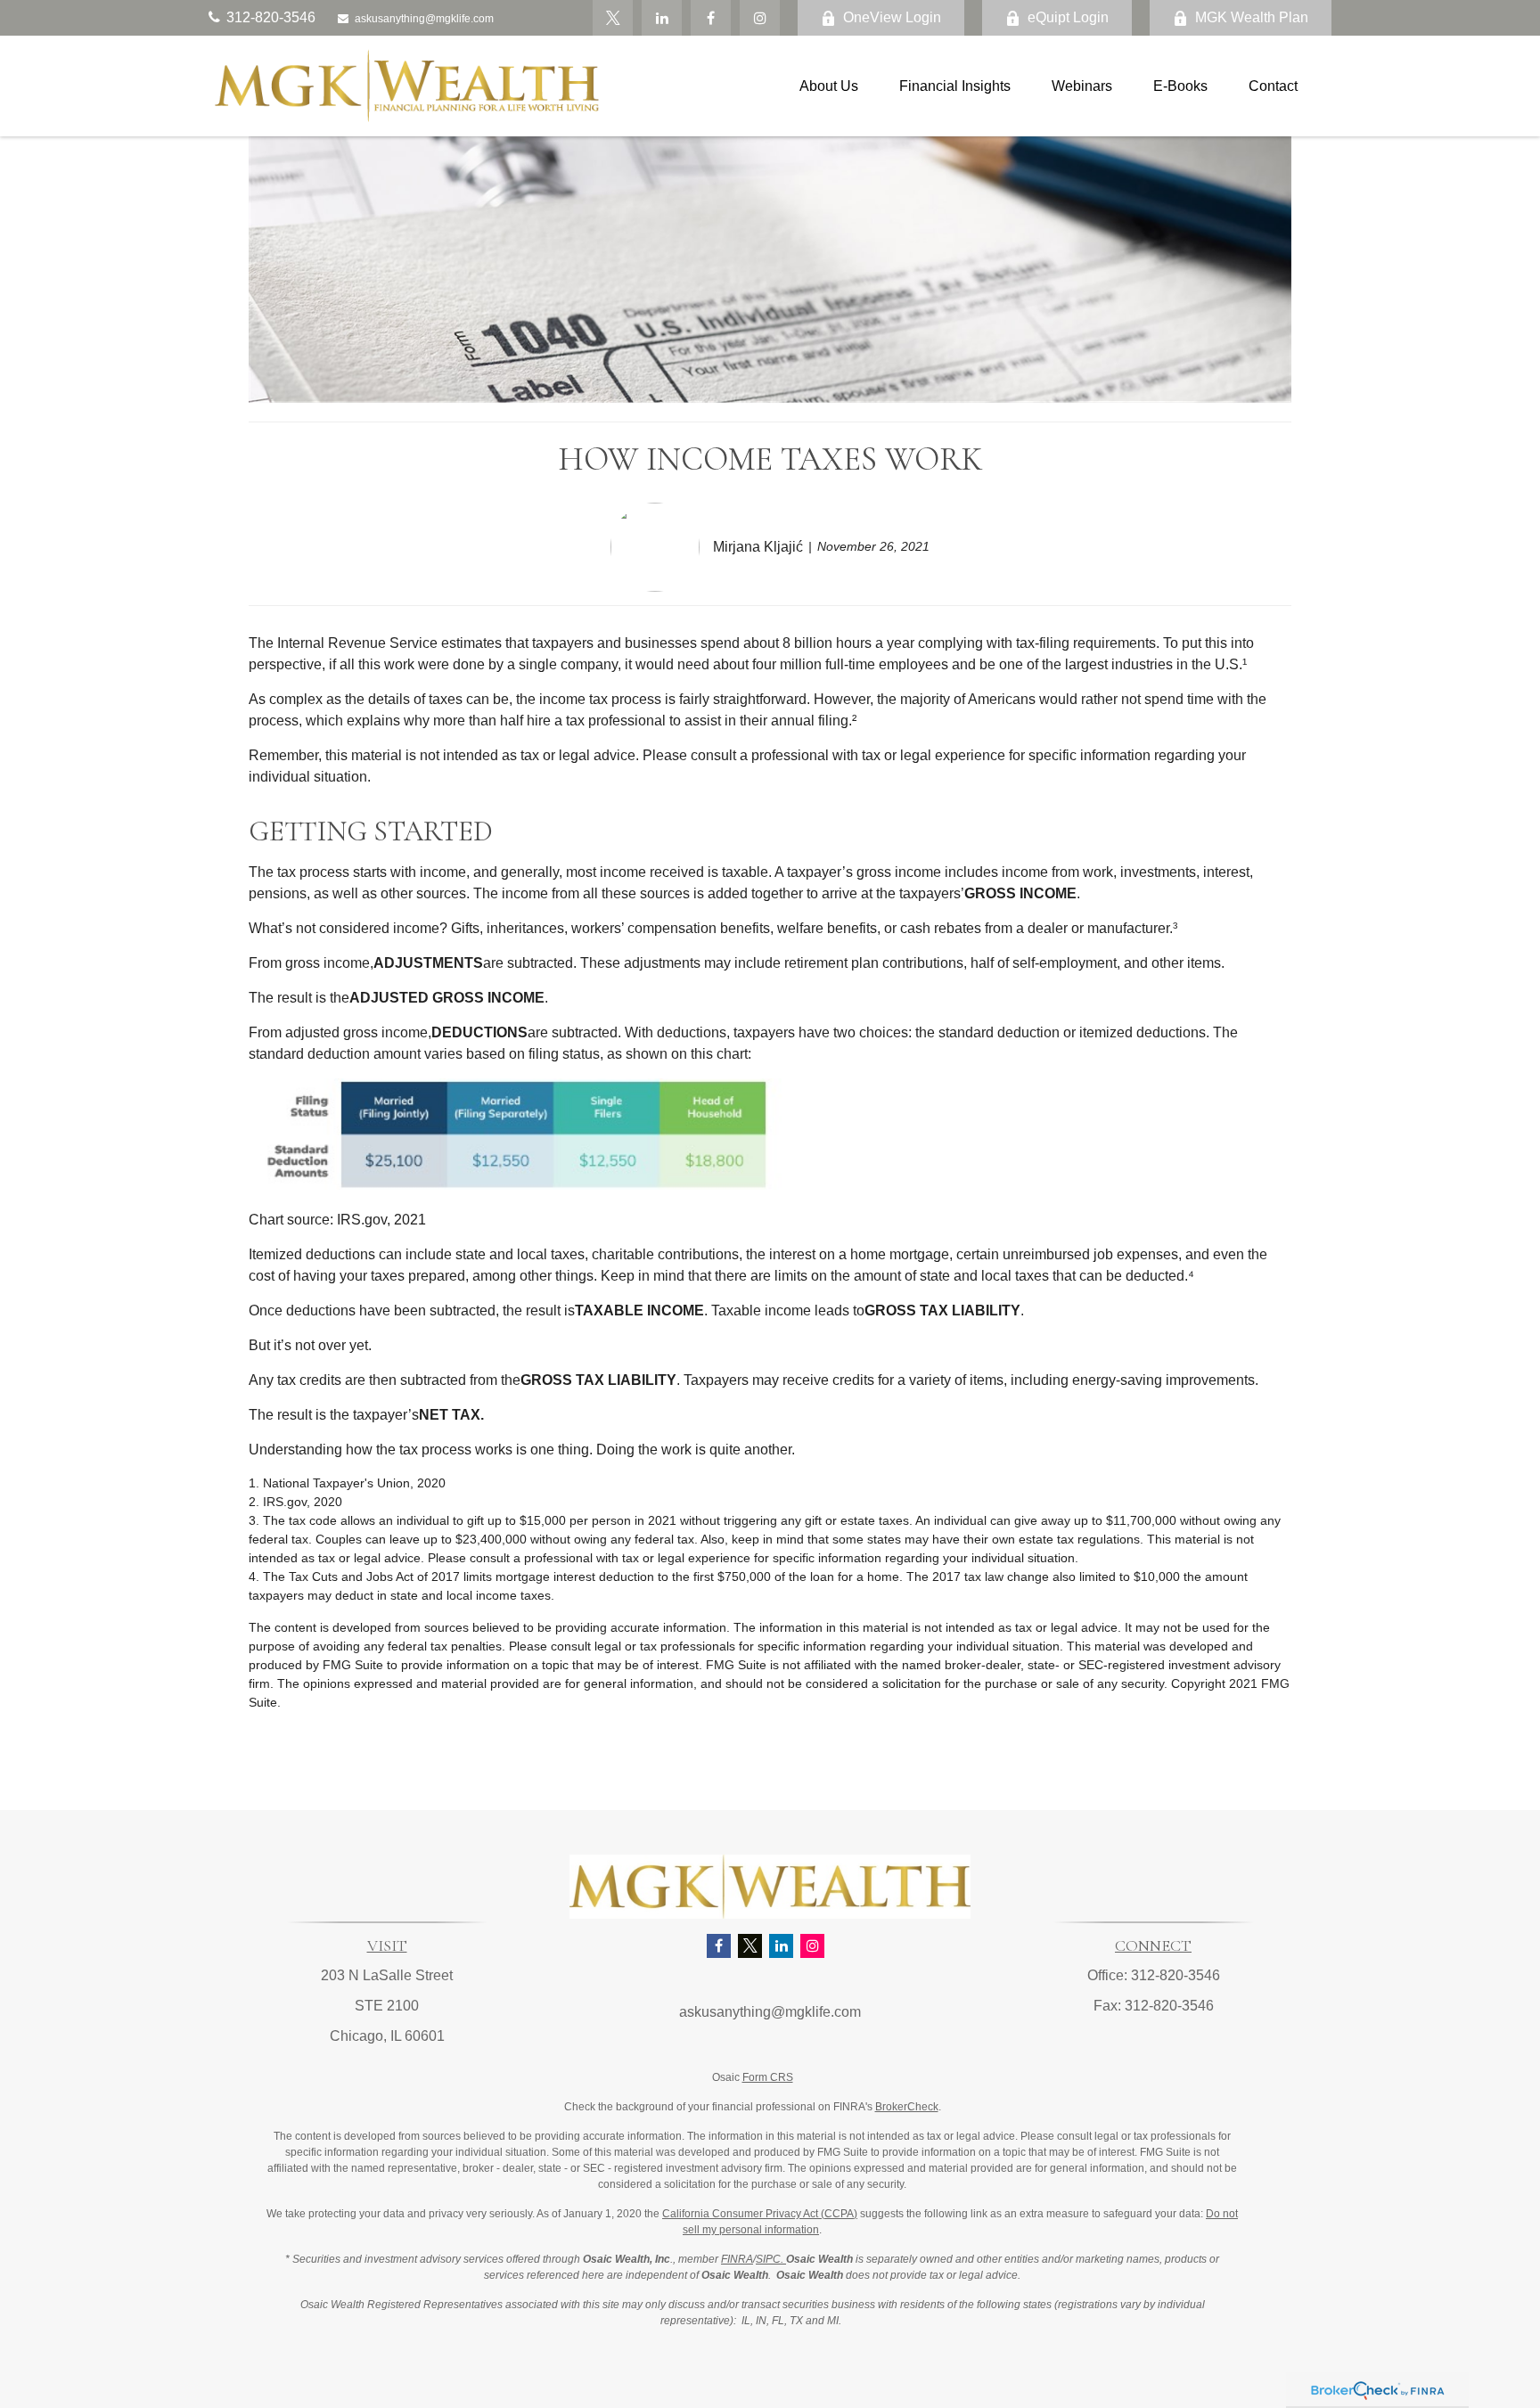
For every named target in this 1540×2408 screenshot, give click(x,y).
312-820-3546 (271, 17)
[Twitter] (613, 18)
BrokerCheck (907, 2107)
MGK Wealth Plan (1252, 17)
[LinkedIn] (662, 18)
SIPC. (771, 2259)
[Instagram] (812, 1946)
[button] (829, 86)
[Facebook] (711, 18)
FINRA (737, 2259)
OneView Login (892, 17)
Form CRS (768, 2077)
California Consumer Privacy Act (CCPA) (760, 2214)
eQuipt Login (1068, 17)
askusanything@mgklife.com (424, 19)
